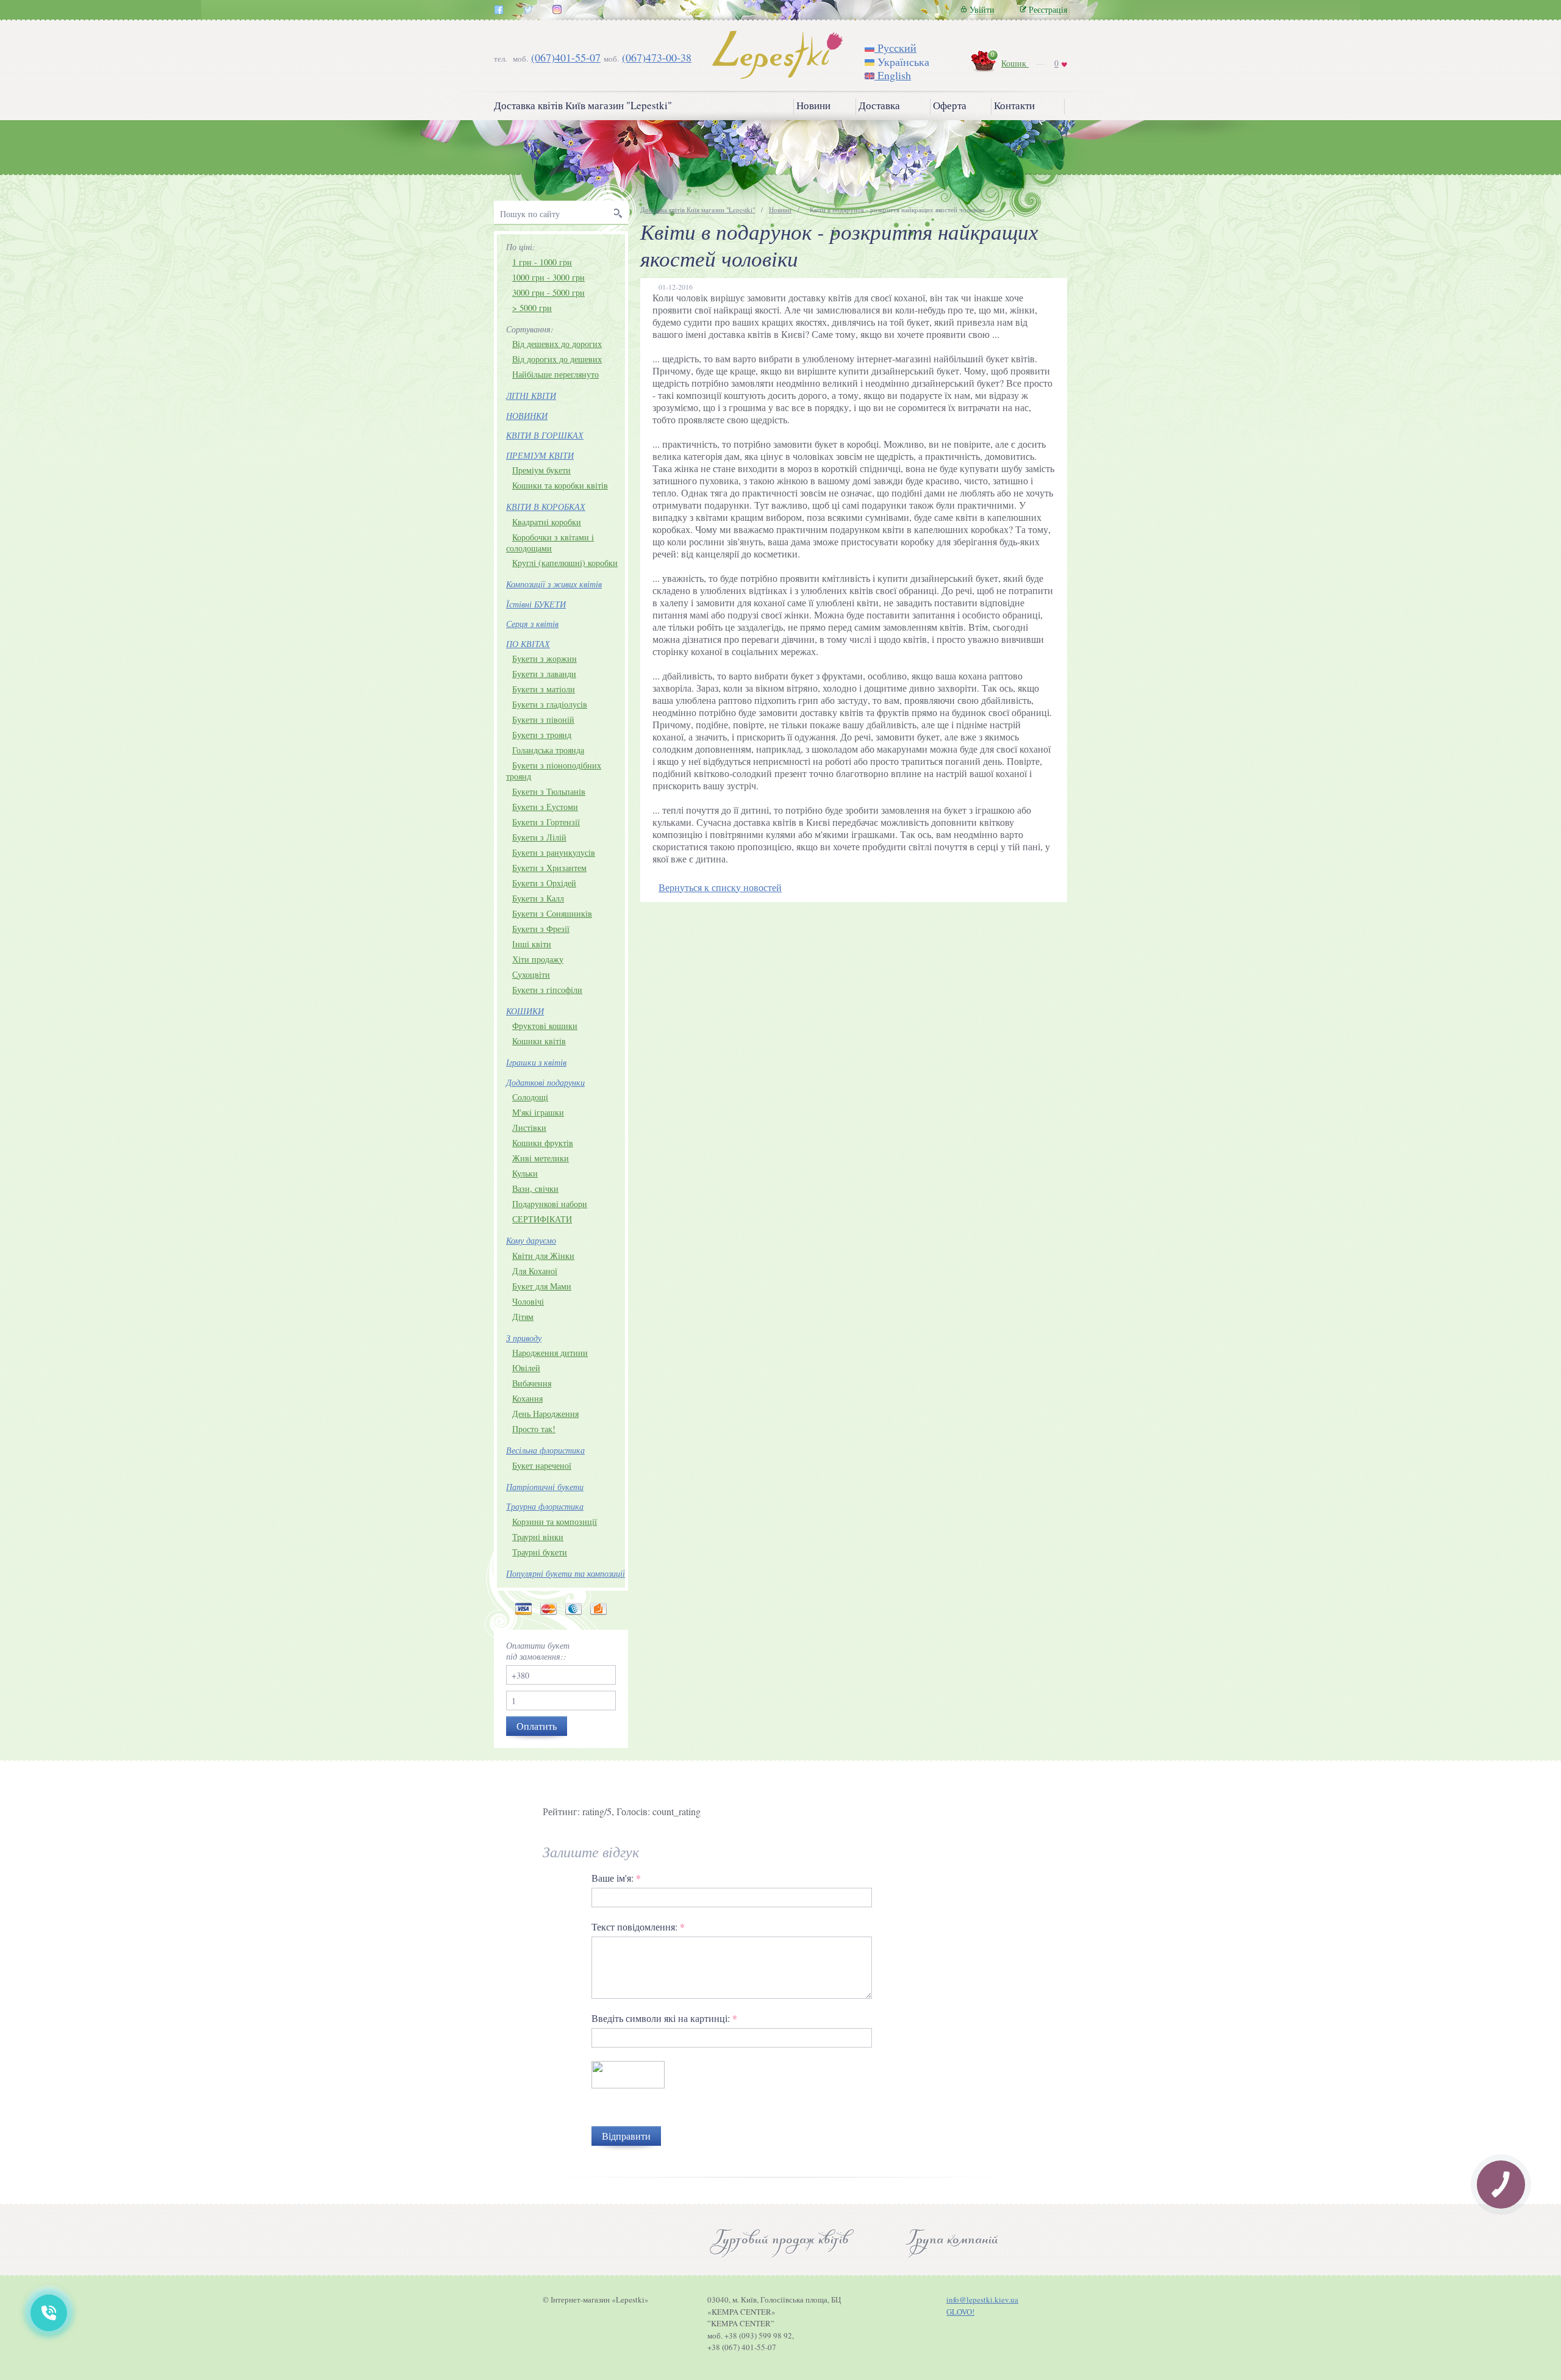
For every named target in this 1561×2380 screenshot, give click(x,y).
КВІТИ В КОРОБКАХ (546, 507)
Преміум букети (541, 470)
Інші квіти (532, 944)
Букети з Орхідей (544, 883)
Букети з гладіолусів (550, 704)
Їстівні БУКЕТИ (536, 604)
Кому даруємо (531, 1240)
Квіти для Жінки (543, 1256)
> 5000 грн (532, 308)
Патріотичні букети (545, 1487)
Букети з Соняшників (552, 913)
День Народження (545, 1414)
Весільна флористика (545, 1450)
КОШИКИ (525, 1011)
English (893, 75)
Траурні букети (540, 1552)
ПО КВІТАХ (528, 644)
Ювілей (526, 1368)
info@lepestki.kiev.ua (982, 2299)
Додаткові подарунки (545, 1082)
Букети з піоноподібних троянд (554, 771)
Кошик (1015, 63)
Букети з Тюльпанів (549, 791)
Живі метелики (541, 1158)
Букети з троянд (542, 735)
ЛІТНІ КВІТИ (531, 396)
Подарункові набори (550, 1204)
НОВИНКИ (527, 416)
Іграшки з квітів (536, 1062)
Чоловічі (528, 1301)
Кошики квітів (539, 1041)
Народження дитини (550, 1353)
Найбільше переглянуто (555, 374)
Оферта (950, 106)
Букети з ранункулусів (554, 852)
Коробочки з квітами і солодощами (550, 543)
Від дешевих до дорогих (557, 344)
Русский (895, 48)
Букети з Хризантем (549, 868)
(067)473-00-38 (657, 57)
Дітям (523, 1317)
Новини (813, 106)
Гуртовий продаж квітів (780, 2240)
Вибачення (532, 1383)
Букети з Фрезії (541, 929)
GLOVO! (960, 2312)
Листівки (529, 1127)
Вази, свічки (535, 1188)
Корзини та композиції (555, 1522)
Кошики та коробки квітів (560, 485)
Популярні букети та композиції (566, 1573)
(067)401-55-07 (566, 57)
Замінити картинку (631, 2109)
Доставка (879, 106)
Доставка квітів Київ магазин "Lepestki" (583, 106)
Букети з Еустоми (545, 807)
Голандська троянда (548, 750)
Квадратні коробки (547, 522)
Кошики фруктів (543, 1143)
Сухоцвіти (531, 974)
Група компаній (952, 2240)
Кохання (527, 1398)
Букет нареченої (542, 1465)
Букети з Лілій (539, 837)
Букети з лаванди (544, 674)
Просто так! (534, 1429)
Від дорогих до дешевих (557, 359)
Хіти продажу (538, 959)
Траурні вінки (538, 1537)
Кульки (525, 1173)
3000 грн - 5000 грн (548, 292)
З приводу (524, 1338)
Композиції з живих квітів (554, 584)
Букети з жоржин (545, 658)
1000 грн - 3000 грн (548, 277)
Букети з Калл (538, 898)
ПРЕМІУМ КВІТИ (540, 455)
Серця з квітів (532, 624)
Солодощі (530, 1097)
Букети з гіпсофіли (547, 990)
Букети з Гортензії (546, 822)
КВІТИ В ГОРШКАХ (545, 435)
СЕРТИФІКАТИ (542, 1219)
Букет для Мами (542, 1286)
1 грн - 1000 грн (542, 262)
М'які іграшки (538, 1112)
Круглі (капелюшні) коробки (565, 563)
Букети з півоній (543, 719)
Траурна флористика (545, 1506)
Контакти (1014, 106)
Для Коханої (535, 1271)
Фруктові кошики (545, 1026)
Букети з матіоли (544, 689)
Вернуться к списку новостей (720, 887)
